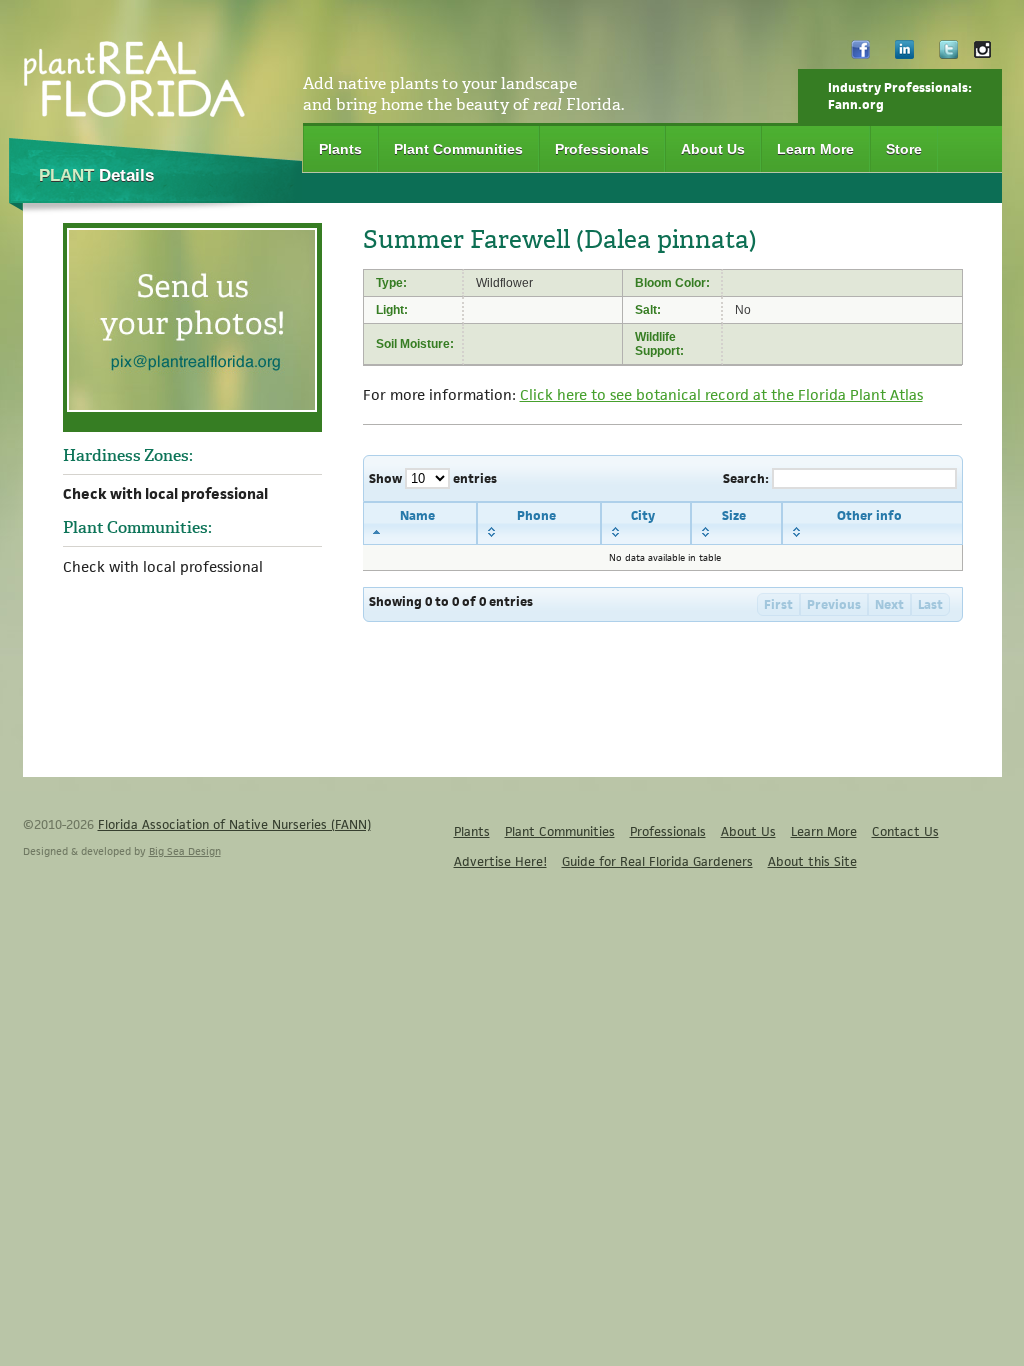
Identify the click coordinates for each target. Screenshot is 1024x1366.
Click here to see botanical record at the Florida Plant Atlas (721, 394)
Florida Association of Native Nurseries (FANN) (234, 824)
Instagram (982, 54)
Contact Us (905, 831)
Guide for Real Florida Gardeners (657, 861)
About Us (713, 149)
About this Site (812, 861)
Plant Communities (458, 149)
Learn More (815, 149)
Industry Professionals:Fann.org (900, 96)
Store (904, 149)
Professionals (602, 149)
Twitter (948, 54)
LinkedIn (904, 54)
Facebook (860, 54)
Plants (340, 149)
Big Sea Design (185, 851)
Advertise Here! (500, 861)
